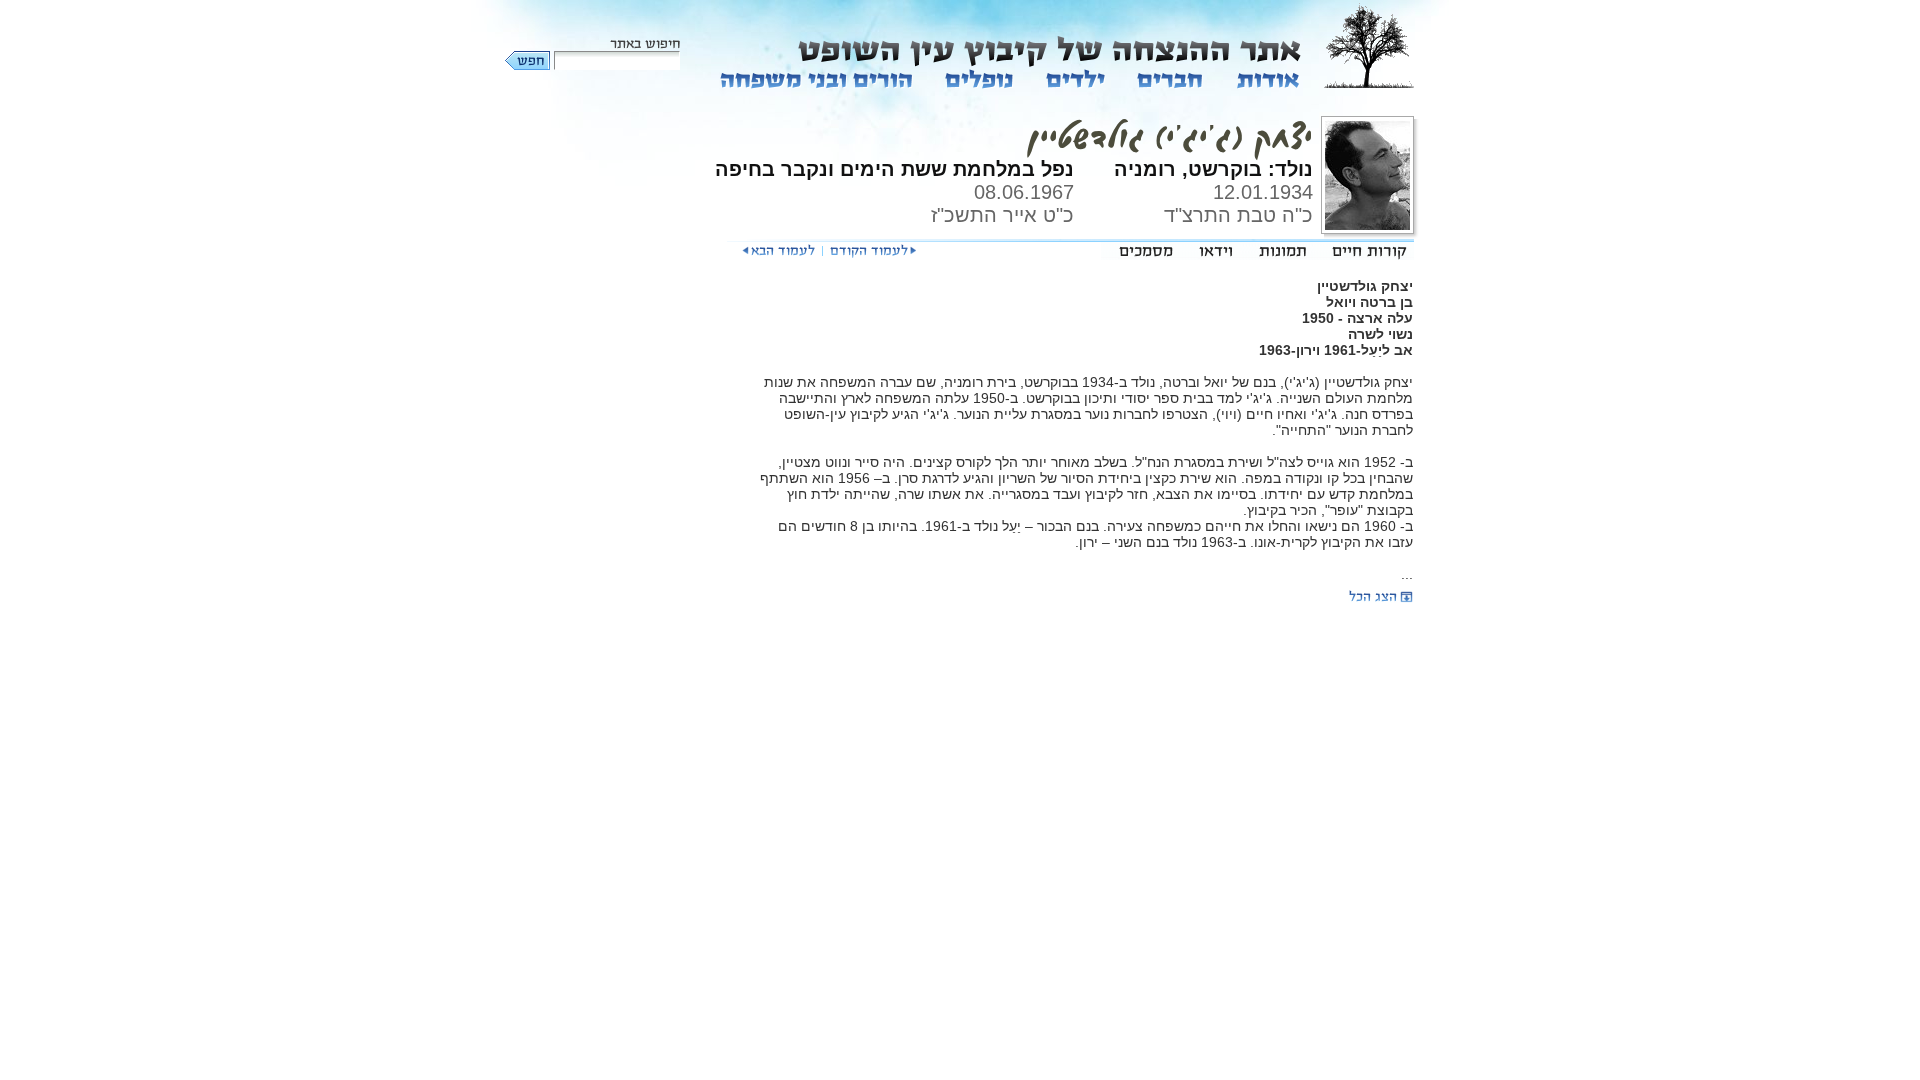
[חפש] (528, 60)
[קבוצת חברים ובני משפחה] (817, 78)
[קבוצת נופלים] (979, 78)
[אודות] (1266, 78)
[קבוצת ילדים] (1075, 78)
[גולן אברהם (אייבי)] (778, 251)
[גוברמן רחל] (873, 251)
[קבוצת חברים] (1169, 78)
